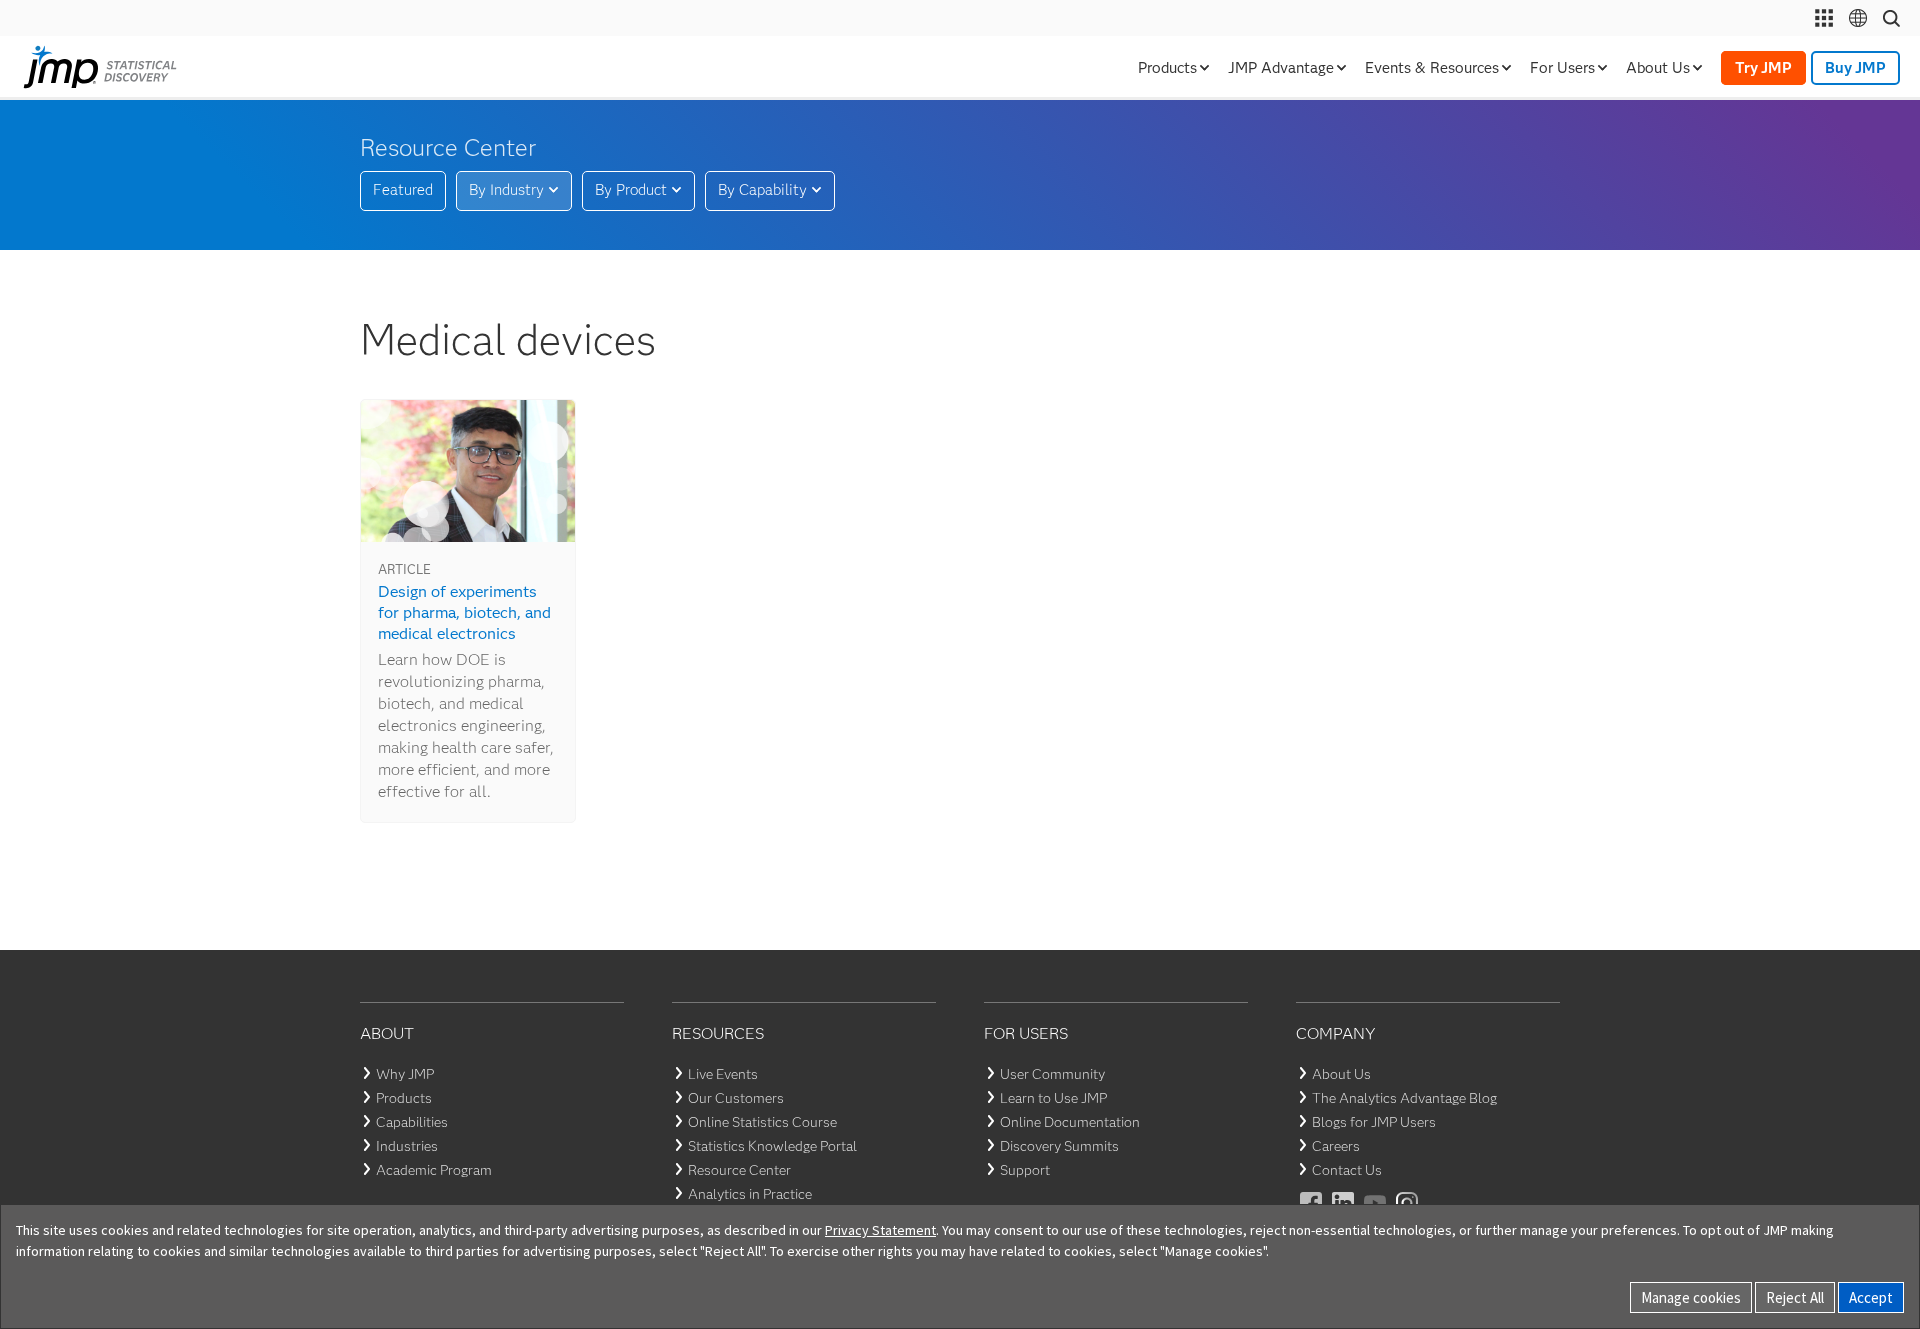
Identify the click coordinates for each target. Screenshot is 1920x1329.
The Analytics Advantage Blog (1404, 1098)
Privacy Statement (880, 1230)
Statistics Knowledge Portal (772, 1146)
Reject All (1795, 1297)
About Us (1341, 1074)
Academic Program (434, 1170)
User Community (1052, 1074)
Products (404, 1098)
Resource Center (739, 1170)
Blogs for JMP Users (1374, 1122)
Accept (1871, 1297)
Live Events (723, 1074)
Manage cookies (1691, 1297)
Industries (407, 1146)
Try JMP (1763, 68)
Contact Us (1347, 1170)
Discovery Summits (1059, 1146)
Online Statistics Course (762, 1122)
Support (1025, 1170)
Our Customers (736, 1098)
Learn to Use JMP (1053, 1098)
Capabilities (412, 1122)
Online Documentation (1070, 1122)
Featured (403, 190)
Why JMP (405, 1074)
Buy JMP (1855, 68)
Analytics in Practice (750, 1194)
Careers (1336, 1146)
